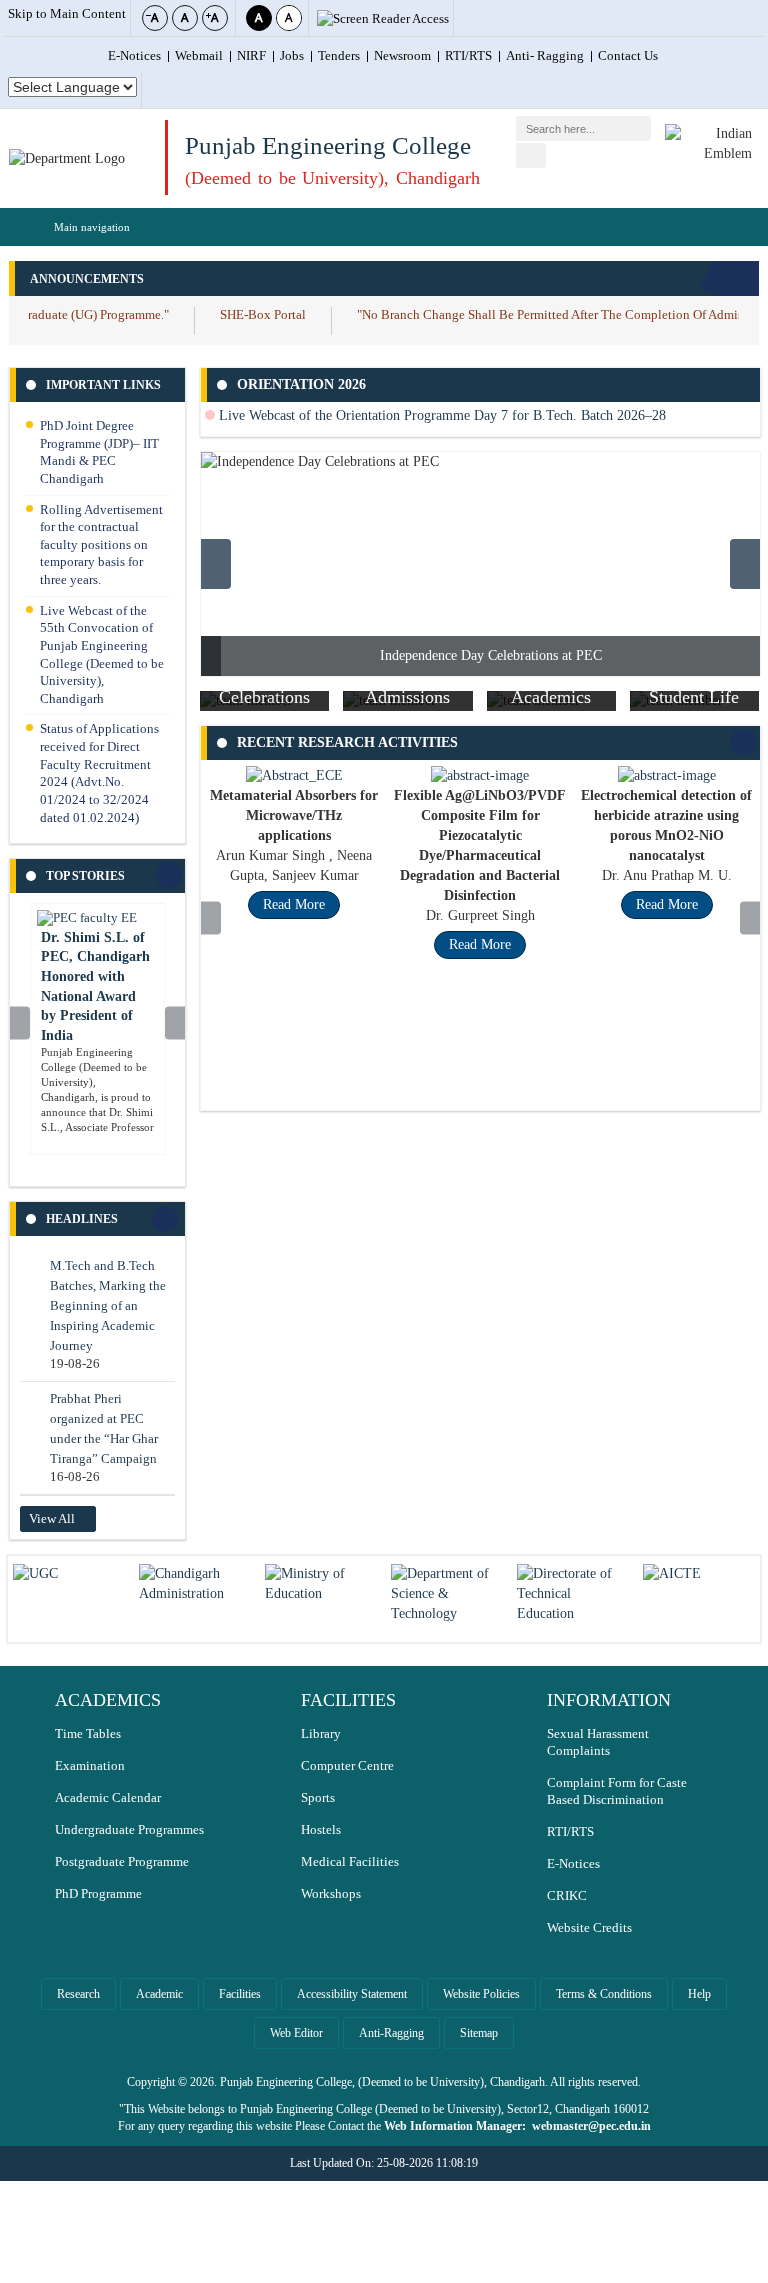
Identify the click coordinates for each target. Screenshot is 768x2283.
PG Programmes (561, 706)
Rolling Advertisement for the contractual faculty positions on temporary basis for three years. (101, 545)
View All (52, 1519)
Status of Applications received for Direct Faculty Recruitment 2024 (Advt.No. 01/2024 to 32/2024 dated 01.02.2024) (99, 773)
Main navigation (92, 227)
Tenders (339, 55)
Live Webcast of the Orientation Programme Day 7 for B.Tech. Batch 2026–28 (440, 415)
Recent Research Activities (347, 742)
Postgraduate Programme (122, 1862)
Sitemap (479, 2033)
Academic (159, 1994)
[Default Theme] (289, 18)
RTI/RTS (468, 55)
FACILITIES (348, 1700)
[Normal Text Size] (185, 18)
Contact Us (628, 55)
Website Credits (589, 1928)
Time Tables (88, 1734)
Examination (90, 1766)
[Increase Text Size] (215, 18)
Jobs (292, 55)
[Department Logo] (67, 158)
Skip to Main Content (67, 13)
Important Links (103, 385)
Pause (737, 278)
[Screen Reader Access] (383, 19)
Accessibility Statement (352, 1994)
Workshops (331, 1894)
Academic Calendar (108, 1798)
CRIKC (567, 1896)
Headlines (82, 1219)
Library (321, 1734)
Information (609, 1700)
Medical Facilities (350, 1862)
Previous (20, 1025)
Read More (294, 904)
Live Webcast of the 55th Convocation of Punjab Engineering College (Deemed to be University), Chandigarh (102, 655)
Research (78, 1994)
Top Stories (85, 876)
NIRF (251, 55)
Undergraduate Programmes (129, 1830)
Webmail (199, 55)
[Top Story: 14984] (87, 918)
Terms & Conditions (604, 1994)
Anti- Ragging (545, 55)
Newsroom (402, 55)
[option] (480, 564)
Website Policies (481, 1994)
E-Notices (134, 55)
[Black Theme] (259, 18)
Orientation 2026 (301, 384)
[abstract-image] (480, 775)
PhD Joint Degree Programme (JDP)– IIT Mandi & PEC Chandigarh (99, 452)
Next (174, 1024)
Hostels (321, 1830)
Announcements (87, 279)
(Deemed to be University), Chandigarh (332, 178)
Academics (108, 1700)
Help (699, 1994)
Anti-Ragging (391, 2033)
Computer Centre (347, 1766)
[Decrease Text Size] (155, 18)
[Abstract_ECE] (294, 775)
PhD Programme (98, 1894)
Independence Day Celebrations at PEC (491, 655)
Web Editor (296, 2033)
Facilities (240, 1994)
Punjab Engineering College (328, 145)
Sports (318, 1798)
